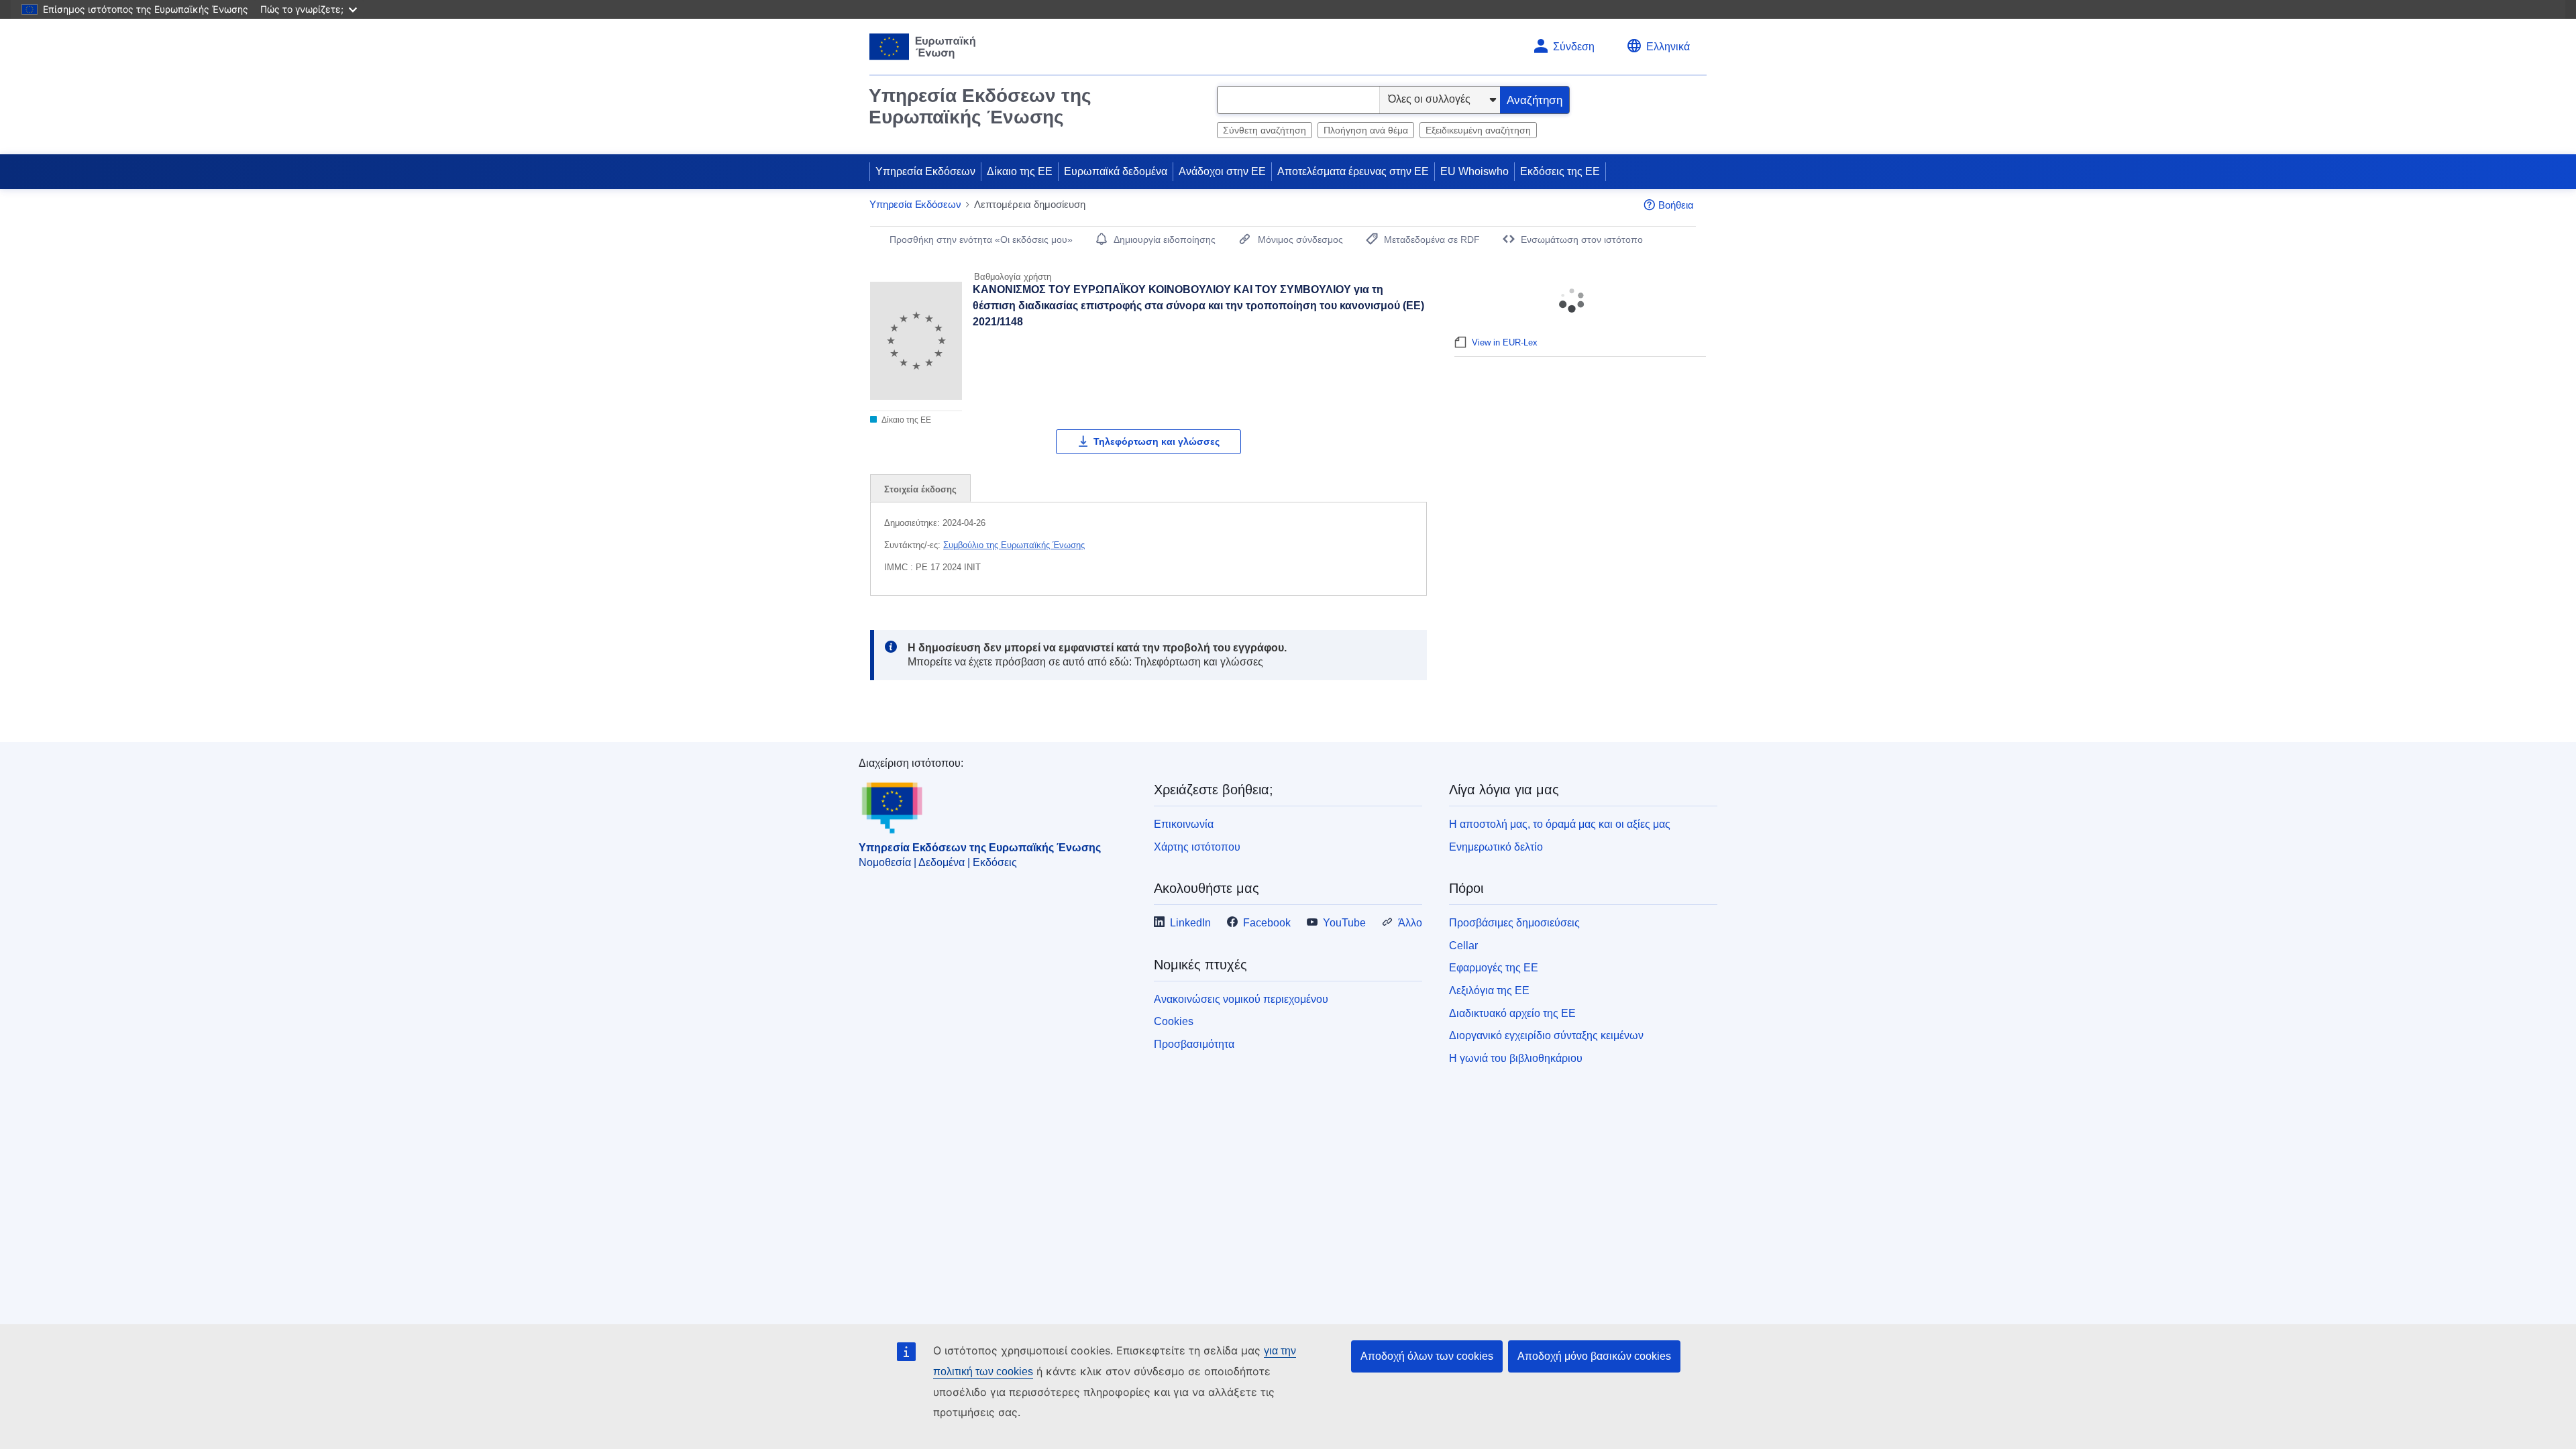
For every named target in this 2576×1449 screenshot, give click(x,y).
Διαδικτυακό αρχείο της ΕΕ (1512, 1013)
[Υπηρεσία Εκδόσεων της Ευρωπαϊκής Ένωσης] (923, 47)
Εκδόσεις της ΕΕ (1560, 171)
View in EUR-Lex (1505, 342)
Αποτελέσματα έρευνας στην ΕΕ (1353, 171)
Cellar (1463, 946)
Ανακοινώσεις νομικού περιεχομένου (1241, 999)
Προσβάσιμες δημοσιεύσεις (1514, 923)
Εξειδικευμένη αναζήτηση (1478, 130)
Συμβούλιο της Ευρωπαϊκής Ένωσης (1014, 545)
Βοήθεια (1676, 205)
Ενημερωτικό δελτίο (1496, 847)
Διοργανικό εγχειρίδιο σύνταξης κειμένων (1546, 1035)
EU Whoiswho (1474, 171)
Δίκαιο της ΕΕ (1020, 171)
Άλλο (1410, 923)
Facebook (1267, 923)
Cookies (1174, 1021)
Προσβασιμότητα (1194, 1044)
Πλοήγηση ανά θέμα (1366, 130)
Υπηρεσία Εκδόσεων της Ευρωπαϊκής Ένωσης (980, 106)
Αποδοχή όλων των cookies (1427, 1356)
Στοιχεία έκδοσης (920, 489)
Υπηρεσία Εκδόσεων (925, 171)
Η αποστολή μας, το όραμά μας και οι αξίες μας (1560, 824)
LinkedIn (1190, 923)
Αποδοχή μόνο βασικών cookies (1594, 1356)
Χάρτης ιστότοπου (1197, 847)
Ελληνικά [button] (1668, 47)
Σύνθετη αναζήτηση (1265, 130)
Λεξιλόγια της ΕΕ (1489, 990)
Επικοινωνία (1184, 824)
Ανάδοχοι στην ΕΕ (1222, 171)
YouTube (1344, 923)
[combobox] (1298, 100)
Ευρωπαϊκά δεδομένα (1116, 171)
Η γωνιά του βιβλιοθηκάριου (1516, 1058)
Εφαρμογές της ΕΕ (1494, 968)
